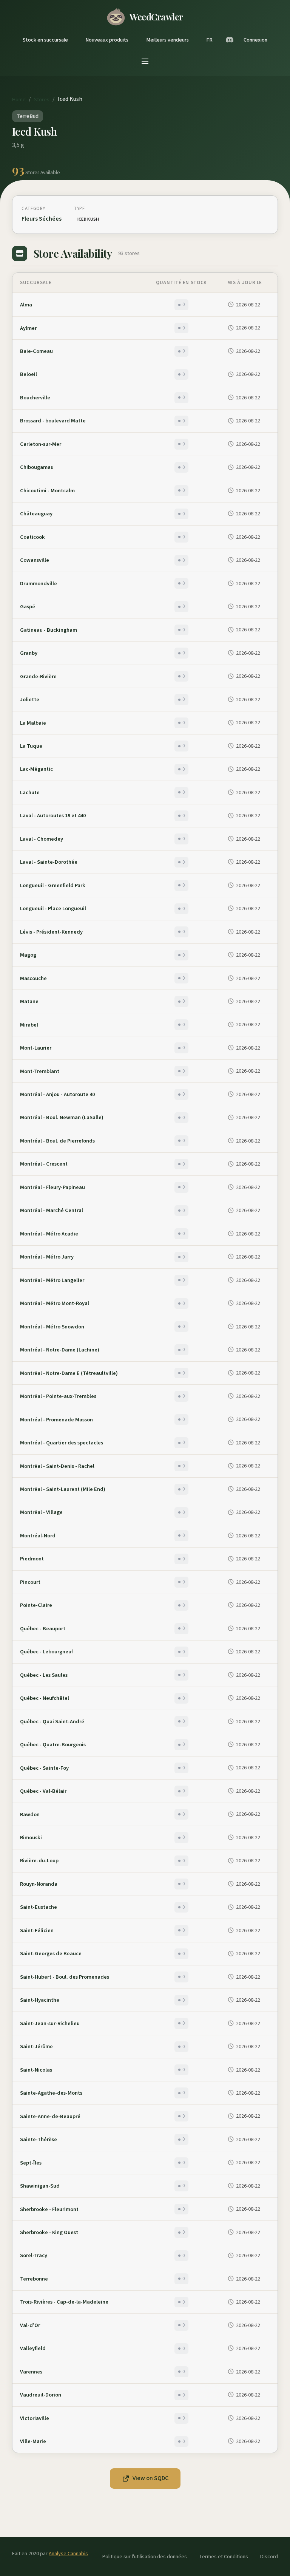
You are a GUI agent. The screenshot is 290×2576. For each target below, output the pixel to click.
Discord (269, 2557)
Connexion (255, 40)
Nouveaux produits (107, 40)
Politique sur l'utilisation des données (145, 2557)
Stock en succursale (45, 40)
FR (209, 40)
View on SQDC (150, 2478)
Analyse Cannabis (68, 2554)
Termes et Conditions (224, 2557)
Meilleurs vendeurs (167, 40)
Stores (42, 100)
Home (19, 100)
